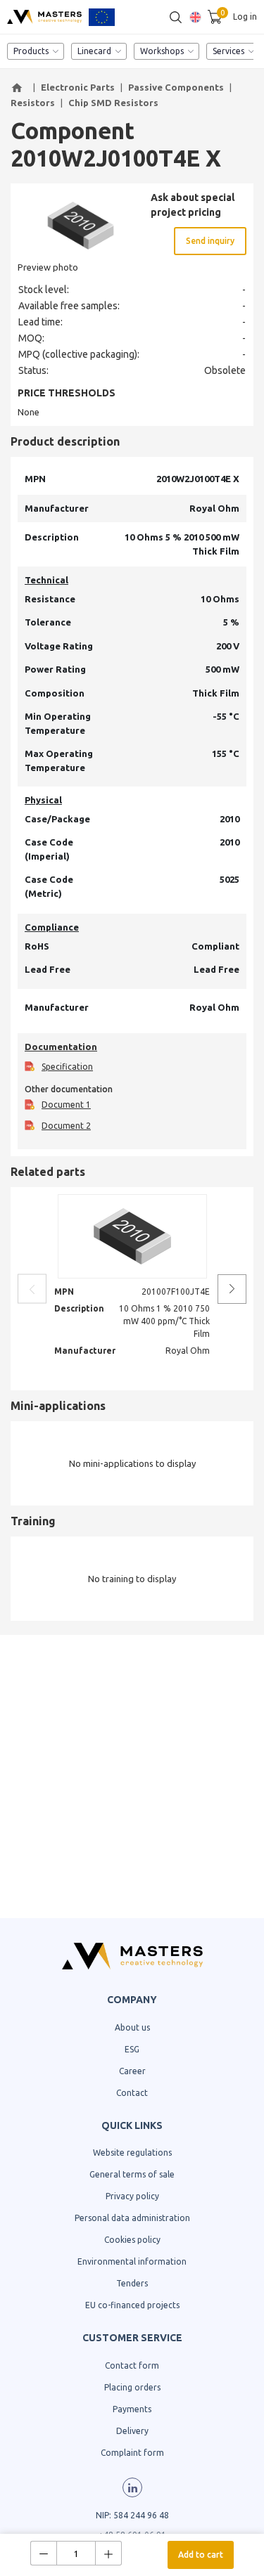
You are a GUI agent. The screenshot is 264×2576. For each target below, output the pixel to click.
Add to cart (201, 2555)
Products (31, 51)
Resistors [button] (33, 103)
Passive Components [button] (176, 87)
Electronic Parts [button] (78, 87)
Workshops (162, 51)
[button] (19, 88)
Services (228, 51)
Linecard (94, 51)
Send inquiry (210, 241)
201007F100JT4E (176, 1292)
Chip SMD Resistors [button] (113, 103)
